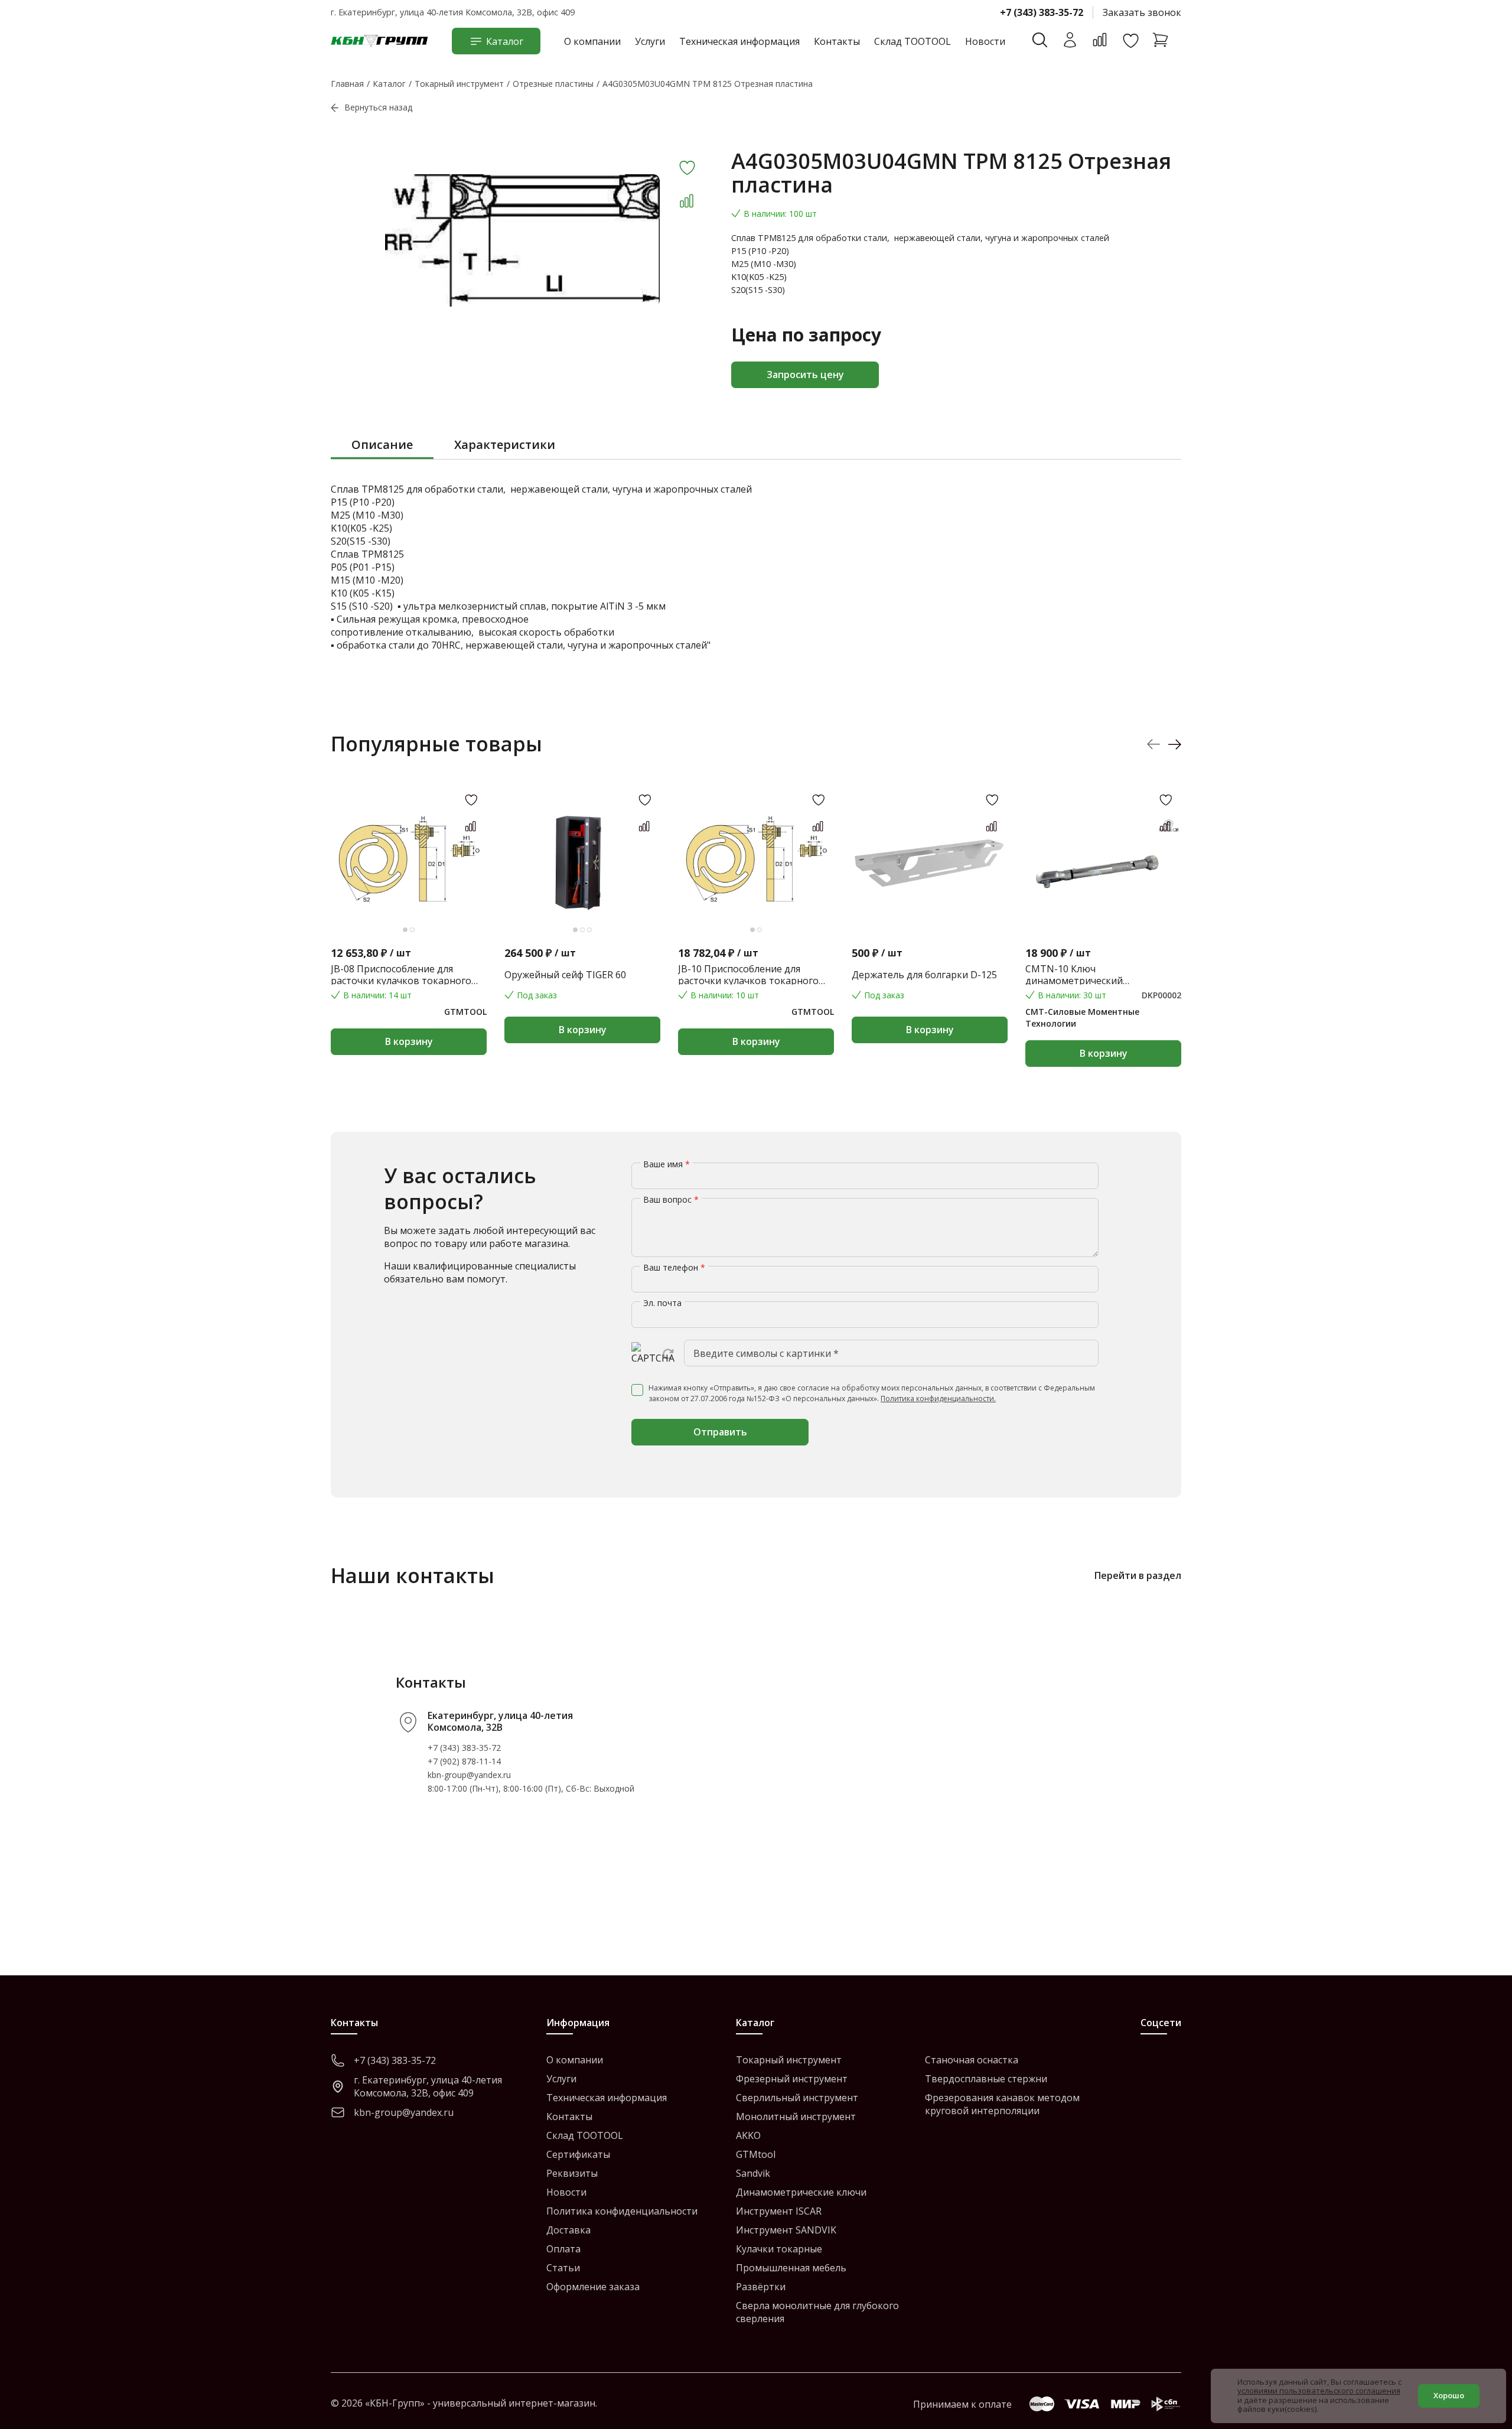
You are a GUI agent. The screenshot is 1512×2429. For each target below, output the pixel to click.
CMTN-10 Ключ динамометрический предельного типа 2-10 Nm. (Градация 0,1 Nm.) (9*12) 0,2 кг (1097, 975)
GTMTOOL (465, 1012)
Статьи (563, 2268)
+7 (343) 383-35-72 (1042, 12)
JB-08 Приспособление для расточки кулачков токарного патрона (401, 975)
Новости (985, 41)
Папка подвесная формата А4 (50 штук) (1276, 975)
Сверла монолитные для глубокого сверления (817, 2312)
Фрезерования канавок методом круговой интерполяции (1002, 2104)
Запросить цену (805, 375)
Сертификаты (578, 2154)
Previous (1154, 744)
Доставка (568, 2230)
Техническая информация (739, 41)
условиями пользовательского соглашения (1319, 2391)
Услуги (650, 41)
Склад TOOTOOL (913, 41)
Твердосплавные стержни (986, 2079)
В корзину (409, 1041)
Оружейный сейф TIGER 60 (565, 975)
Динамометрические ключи (801, 2192)
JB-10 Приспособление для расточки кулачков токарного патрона (748, 975)
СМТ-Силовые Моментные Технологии (1082, 1017)
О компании (592, 41)
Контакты (837, 41)
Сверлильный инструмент (797, 2098)
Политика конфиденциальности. (938, 1399)
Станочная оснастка (972, 2060)
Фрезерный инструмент (792, 2079)
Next (1174, 744)
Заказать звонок (1142, 12)
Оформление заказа (593, 2287)
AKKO (748, 2135)
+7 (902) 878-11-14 (464, 1761)
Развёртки (761, 2287)
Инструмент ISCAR (779, 2211)
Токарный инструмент (789, 2060)
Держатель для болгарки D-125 (924, 975)
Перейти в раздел (1138, 1575)
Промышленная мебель (791, 2268)
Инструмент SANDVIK (786, 2230)
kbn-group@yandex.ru (469, 1775)
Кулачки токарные (779, 2249)
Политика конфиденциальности (622, 2211)
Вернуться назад (378, 107)
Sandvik (753, 2173)
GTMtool (756, 2154)
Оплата (563, 2249)
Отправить (720, 1432)
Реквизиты (572, 2173)
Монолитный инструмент (796, 2117)
